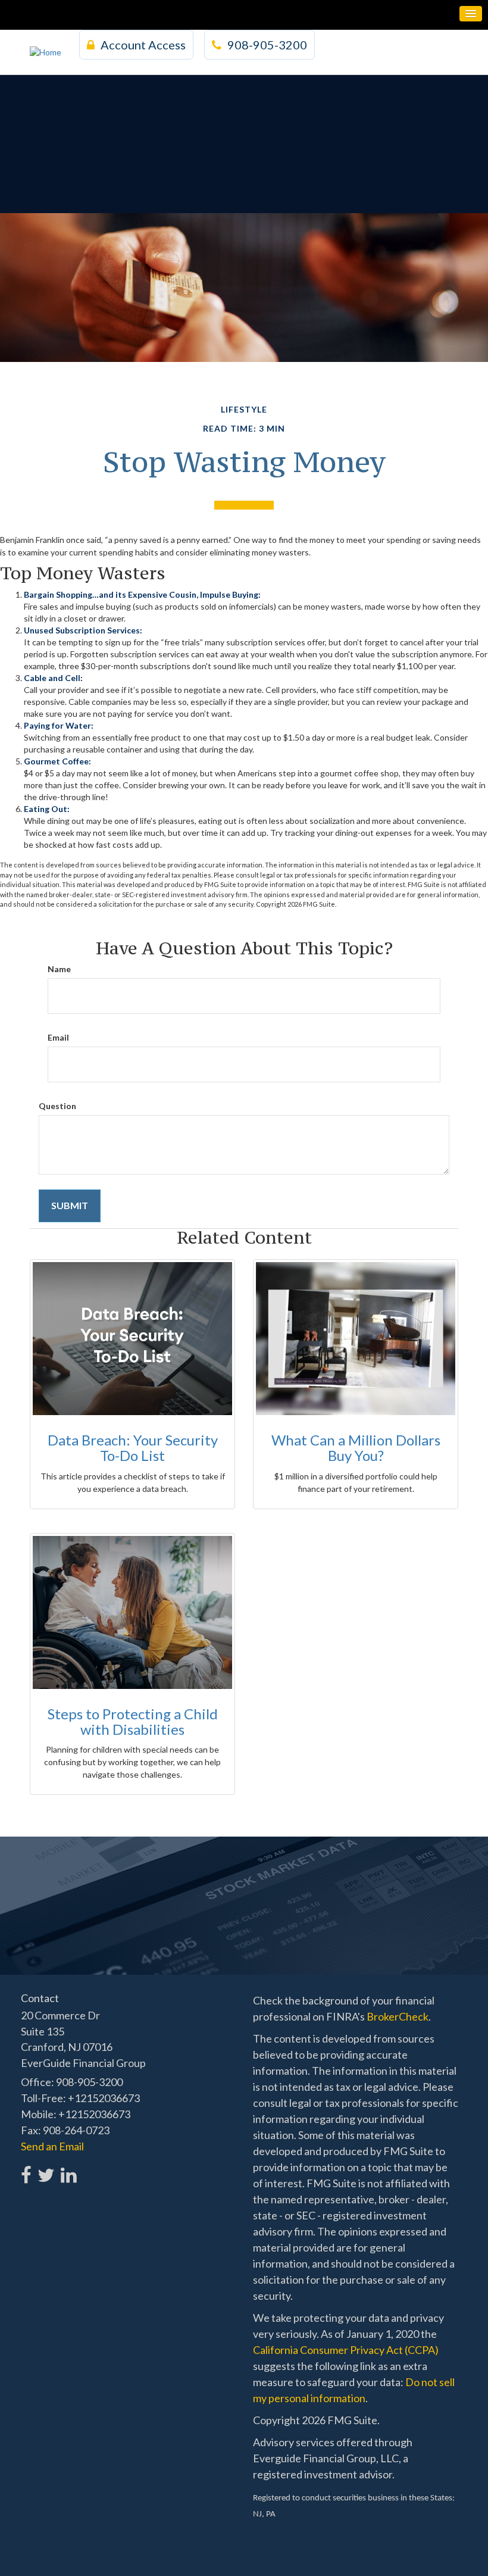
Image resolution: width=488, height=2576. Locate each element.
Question (57, 1106)
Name (59, 969)
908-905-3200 (267, 45)
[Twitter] (46, 2168)
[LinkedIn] (68, 2168)
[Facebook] (26, 2168)
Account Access (143, 45)
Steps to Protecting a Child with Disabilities (133, 1721)
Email (58, 1037)
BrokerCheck (398, 2016)
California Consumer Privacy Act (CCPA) (346, 2350)
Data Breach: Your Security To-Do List (133, 1448)
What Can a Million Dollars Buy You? (356, 1448)
